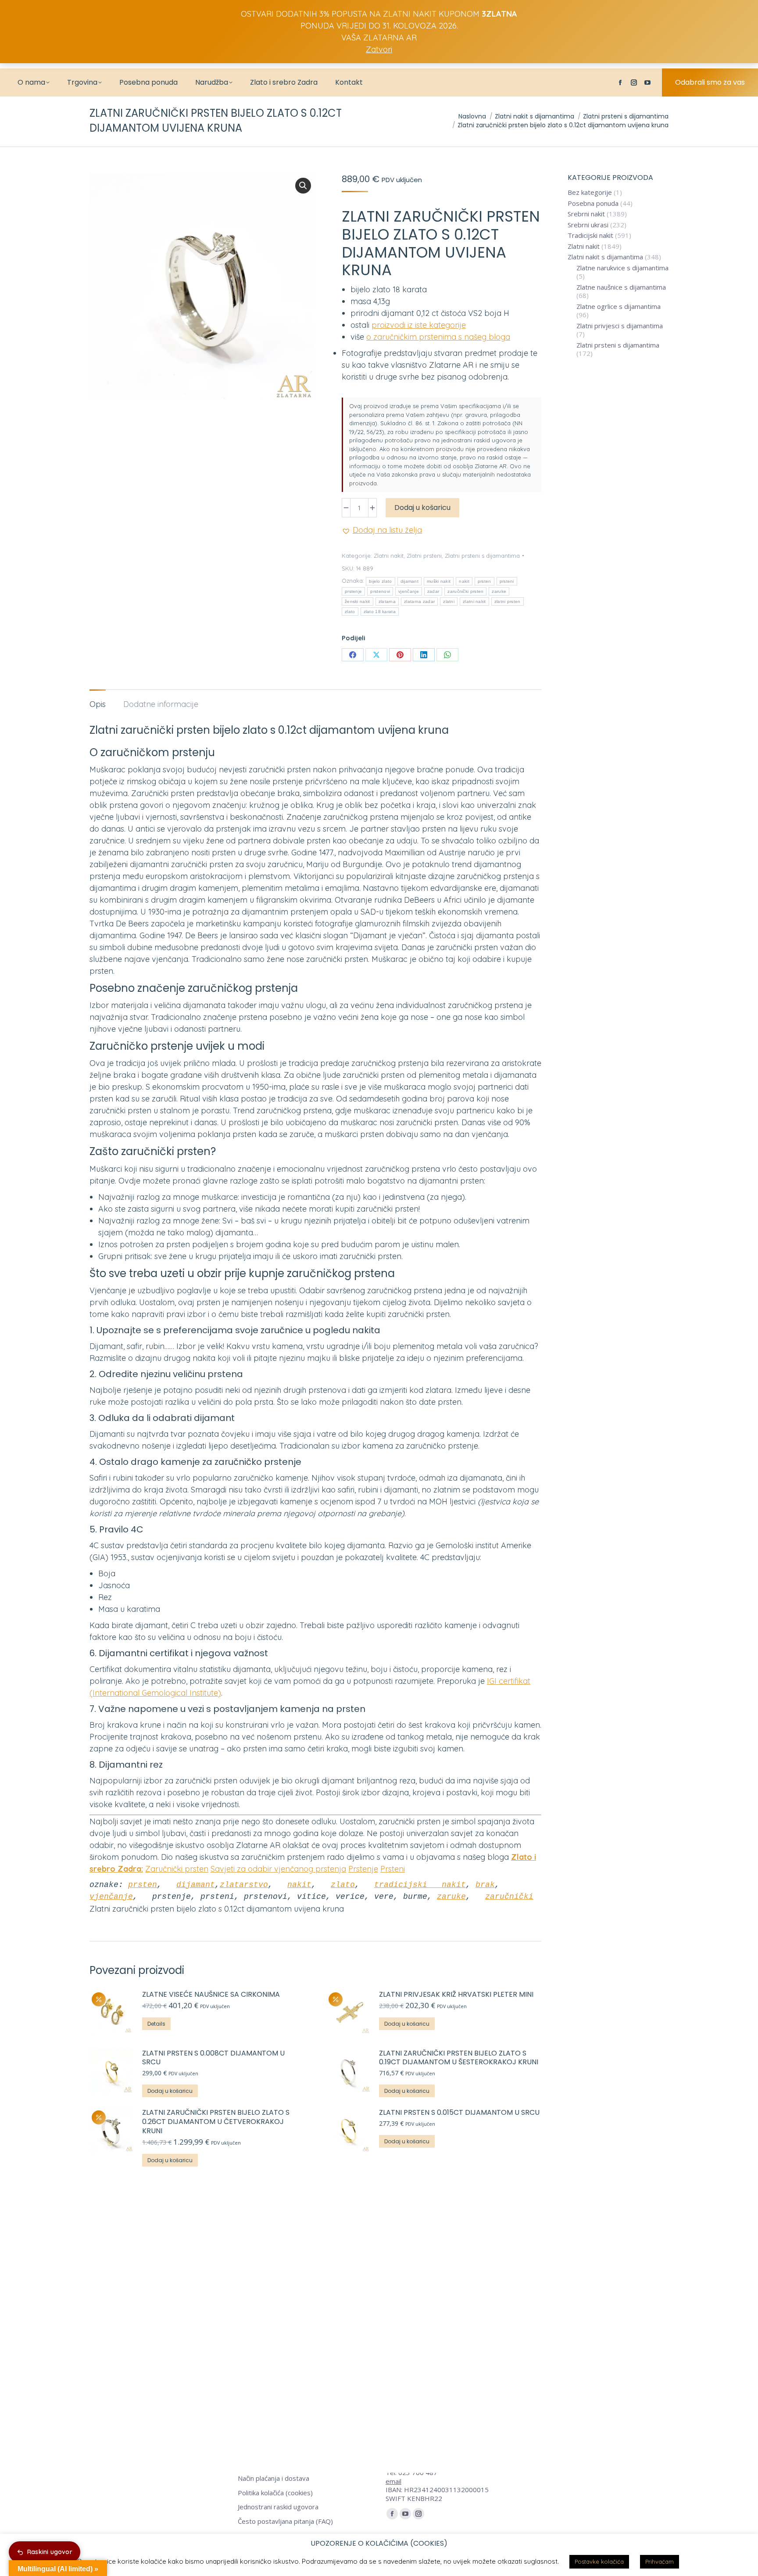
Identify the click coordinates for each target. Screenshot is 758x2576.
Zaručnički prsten (177, 1869)
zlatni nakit (474, 601)
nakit (464, 581)
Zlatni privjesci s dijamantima (620, 326)
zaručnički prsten (465, 591)
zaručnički (509, 1897)
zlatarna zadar (419, 601)
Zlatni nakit (389, 556)
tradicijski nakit (420, 1885)
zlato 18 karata (380, 612)
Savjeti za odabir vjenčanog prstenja (278, 1869)
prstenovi (380, 591)
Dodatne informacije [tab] (161, 704)
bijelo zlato (381, 581)
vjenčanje (409, 591)
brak (485, 1885)
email (393, 2481)
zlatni (449, 601)
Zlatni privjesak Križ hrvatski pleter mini (456, 1995)
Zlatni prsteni (424, 556)
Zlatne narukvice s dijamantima (622, 268)
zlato (350, 612)
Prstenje (363, 1869)
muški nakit (439, 581)
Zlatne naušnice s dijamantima (621, 287)
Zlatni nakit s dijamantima (605, 257)
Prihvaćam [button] (660, 2562)
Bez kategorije (590, 192)
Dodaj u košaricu (422, 508)
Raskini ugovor (50, 2552)
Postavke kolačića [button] (599, 2562)
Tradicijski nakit (590, 235)
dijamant (409, 581)
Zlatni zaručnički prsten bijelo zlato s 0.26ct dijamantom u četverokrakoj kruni (216, 2122)
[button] (303, 186)
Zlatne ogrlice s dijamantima (619, 307)
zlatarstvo (244, 1885)
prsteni (507, 581)
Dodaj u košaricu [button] (407, 2024)
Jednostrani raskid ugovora (278, 2507)
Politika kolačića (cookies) (275, 2493)
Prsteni (393, 1869)
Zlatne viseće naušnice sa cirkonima (211, 1995)
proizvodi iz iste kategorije (419, 325)
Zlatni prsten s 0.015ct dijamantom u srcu (460, 2113)
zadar (433, 591)
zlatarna (387, 601)
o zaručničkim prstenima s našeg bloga (438, 337)
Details (156, 2024)
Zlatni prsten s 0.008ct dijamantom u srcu (213, 2058)
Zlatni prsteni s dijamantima (482, 556)
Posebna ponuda (593, 203)
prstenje (353, 591)
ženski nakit (358, 601)
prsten (484, 581)
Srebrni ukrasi (588, 225)
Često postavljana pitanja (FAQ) (285, 2521)
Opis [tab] (98, 704)
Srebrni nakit (586, 214)
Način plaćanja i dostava (274, 2478)
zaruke (499, 591)
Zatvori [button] (379, 49)
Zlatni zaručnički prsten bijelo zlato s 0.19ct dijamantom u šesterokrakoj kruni (459, 2058)
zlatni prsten (508, 601)
